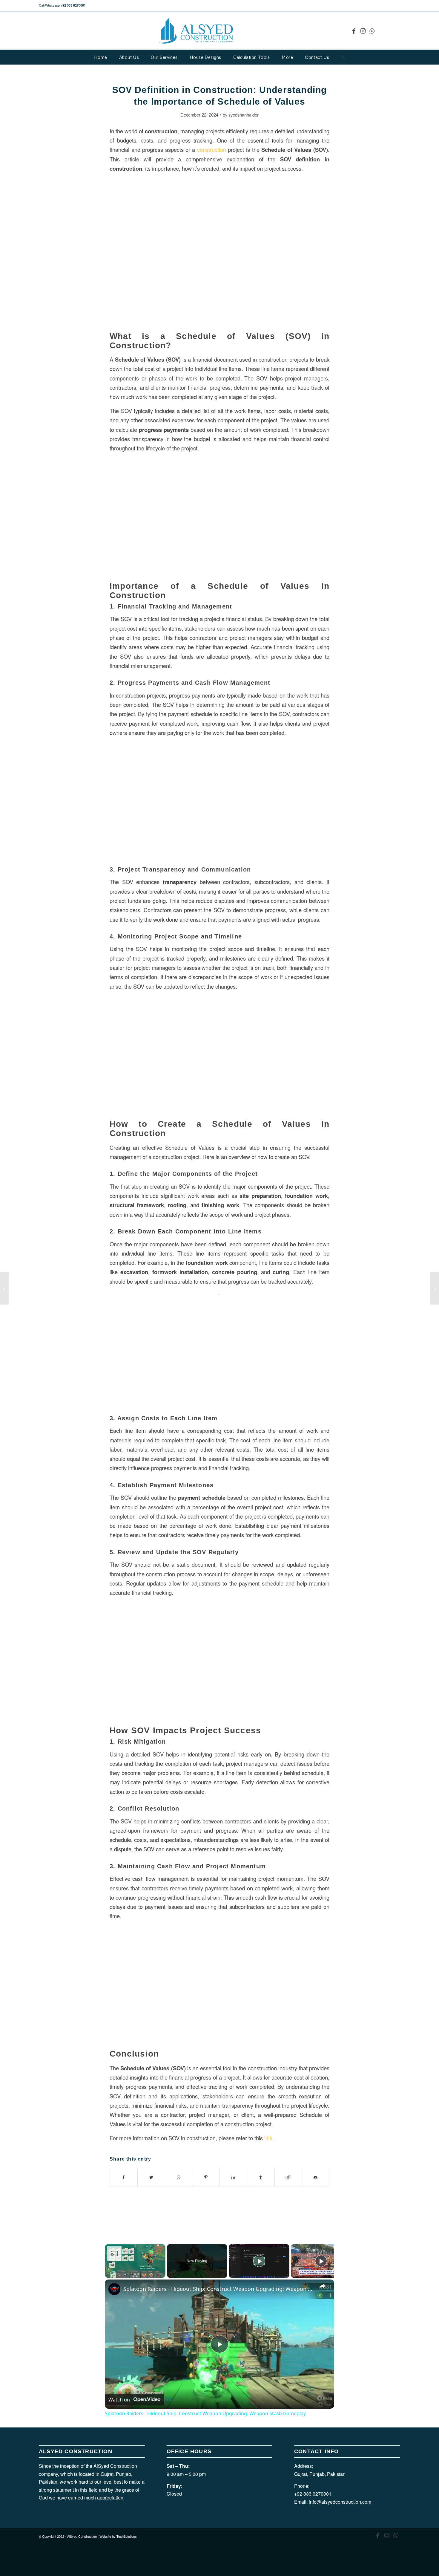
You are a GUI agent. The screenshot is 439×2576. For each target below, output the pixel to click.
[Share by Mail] (316, 2177)
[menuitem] (101, 57)
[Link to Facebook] (354, 31)
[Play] (259, 2261)
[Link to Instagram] (363, 31)
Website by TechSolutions (118, 2536)
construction (161, 131)
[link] (114, 2289)
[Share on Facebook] (124, 2177)
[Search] (343, 57)
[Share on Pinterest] (206, 2177)
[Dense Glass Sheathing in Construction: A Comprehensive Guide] (5, 1288)
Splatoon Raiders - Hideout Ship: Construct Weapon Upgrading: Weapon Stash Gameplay (219, 2289)
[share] (322, 2286)
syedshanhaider (244, 115)
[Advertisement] (219, 1335)
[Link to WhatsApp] (372, 31)
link (268, 2138)
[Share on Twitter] (151, 2177)
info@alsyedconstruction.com (340, 2502)
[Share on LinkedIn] (233, 2177)
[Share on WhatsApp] (179, 2177)
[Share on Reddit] (288, 2177)
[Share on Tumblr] (261, 2177)
